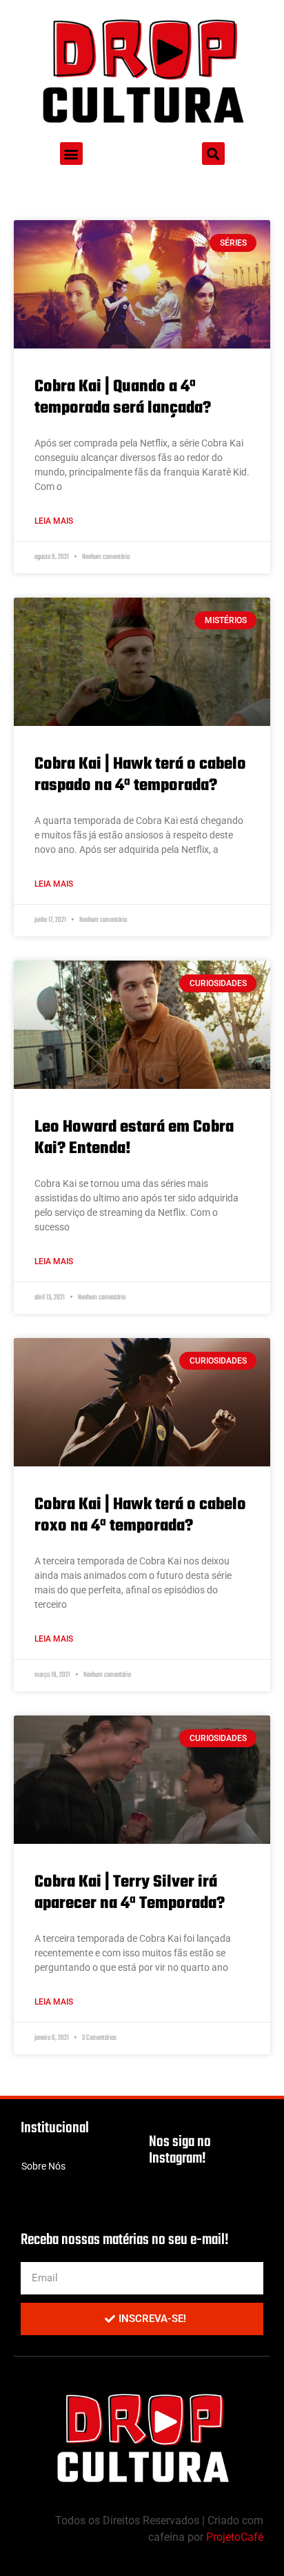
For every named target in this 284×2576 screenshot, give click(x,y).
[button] (71, 154)
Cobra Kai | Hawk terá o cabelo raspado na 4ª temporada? (140, 775)
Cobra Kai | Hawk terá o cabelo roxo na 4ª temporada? (140, 1515)
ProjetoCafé (235, 2537)
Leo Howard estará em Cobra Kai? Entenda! (134, 1138)
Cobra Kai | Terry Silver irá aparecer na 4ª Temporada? (130, 1893)
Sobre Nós (43, 2166)
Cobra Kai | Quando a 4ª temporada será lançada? (123, 397)
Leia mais (54, 521)
